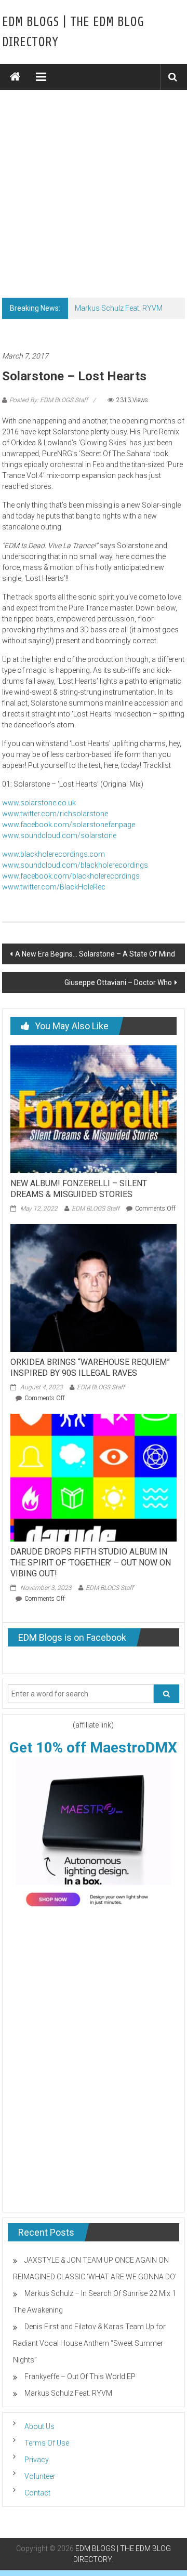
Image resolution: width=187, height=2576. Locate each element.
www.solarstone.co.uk (39, 803)
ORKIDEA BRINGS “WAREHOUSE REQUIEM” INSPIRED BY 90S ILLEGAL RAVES (90, 1367)
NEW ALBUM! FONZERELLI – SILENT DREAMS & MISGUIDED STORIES (79, 1189)
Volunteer (40, 2476)
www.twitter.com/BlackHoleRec (54, 887)
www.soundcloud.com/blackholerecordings (75, 865)
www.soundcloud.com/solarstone (59, 835)
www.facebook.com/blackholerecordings (71, 876)
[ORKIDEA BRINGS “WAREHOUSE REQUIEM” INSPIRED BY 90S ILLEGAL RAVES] (94, 1287)
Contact (37, 2493)
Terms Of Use (47, 2443)
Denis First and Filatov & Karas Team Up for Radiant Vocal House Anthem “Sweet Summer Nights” (89, 2343)
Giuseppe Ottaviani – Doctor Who (118, 982)
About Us (39, 2426)
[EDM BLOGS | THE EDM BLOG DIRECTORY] (15, 77)
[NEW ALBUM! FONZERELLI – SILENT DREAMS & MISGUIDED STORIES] (94, 1109)
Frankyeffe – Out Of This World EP (80, 2376)
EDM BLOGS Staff (96, 1209)
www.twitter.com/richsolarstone (55, 814)
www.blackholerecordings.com (54, 854)
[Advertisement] (94, 189)
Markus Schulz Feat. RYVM (119, 308)
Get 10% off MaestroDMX (93, 1748)
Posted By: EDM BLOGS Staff (49, 400)
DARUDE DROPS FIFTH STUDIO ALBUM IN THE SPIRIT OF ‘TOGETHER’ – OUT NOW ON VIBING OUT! (91, 1563)
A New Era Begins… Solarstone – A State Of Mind (95, 954)
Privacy (37, 2460)
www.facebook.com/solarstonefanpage (69, 825)
